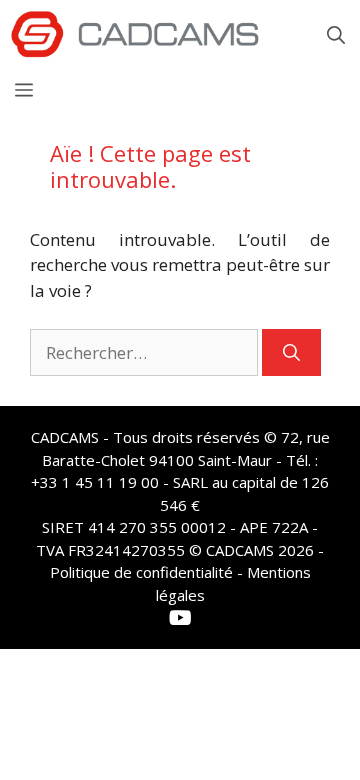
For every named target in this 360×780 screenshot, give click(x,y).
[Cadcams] (135, 35)
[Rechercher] (291, 353)
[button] (336, 35)
